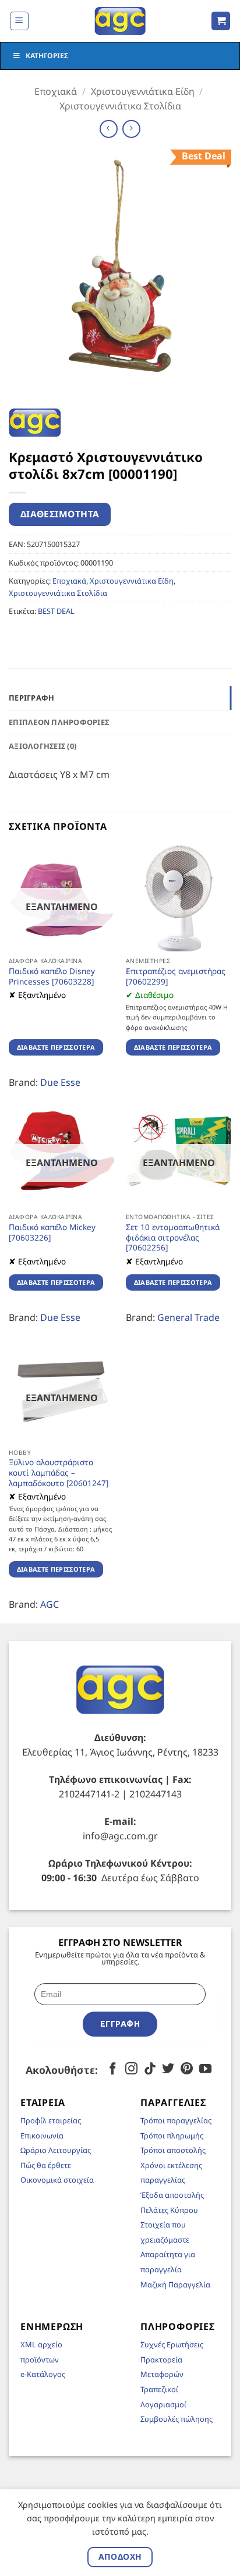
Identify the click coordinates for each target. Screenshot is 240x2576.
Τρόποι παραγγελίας (176, 2120)
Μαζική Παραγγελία (175, 2284)
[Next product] (109, 129)
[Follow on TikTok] (150, 2069)
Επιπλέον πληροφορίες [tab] (59, 722)
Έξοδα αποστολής (172, 2195)
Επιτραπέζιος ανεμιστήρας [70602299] (176, 976)
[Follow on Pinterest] (187, 2069)
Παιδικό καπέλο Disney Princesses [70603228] (52, 976)
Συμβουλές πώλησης (177, 2419)
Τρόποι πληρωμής (172, 2136)
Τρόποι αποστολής (173, 2150)
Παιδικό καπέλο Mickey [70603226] (52, 1232)
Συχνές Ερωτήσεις (172, 2344)
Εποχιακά (56, 91)
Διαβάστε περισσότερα (56, 1047)
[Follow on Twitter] (168, 2069)
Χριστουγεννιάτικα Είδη (143, 91)
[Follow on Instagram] (131, 2069)
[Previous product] (131, 129)
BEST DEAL (56, 611)
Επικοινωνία (42, 2136)
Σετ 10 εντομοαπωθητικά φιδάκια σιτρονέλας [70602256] (173, 1237)
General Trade (188, 1317)
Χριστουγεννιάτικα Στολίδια (120, 106)
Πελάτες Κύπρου (169, 2210)
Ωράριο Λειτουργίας (56, 2150)
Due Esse (60, 1082)
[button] (19, 21)
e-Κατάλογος (43, 2374)
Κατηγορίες (47, 56)
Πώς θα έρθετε (46, 2165)
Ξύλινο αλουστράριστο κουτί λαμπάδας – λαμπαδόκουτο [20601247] (59, 1472)
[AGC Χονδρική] (120, 21)
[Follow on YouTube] (205, 2069)
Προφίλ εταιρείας (51, 2120)
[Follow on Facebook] (113, 2069)
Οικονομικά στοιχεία (57, 2180)
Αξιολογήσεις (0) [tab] (43, 746)
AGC (50, 1604)
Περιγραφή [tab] (31, 698)
